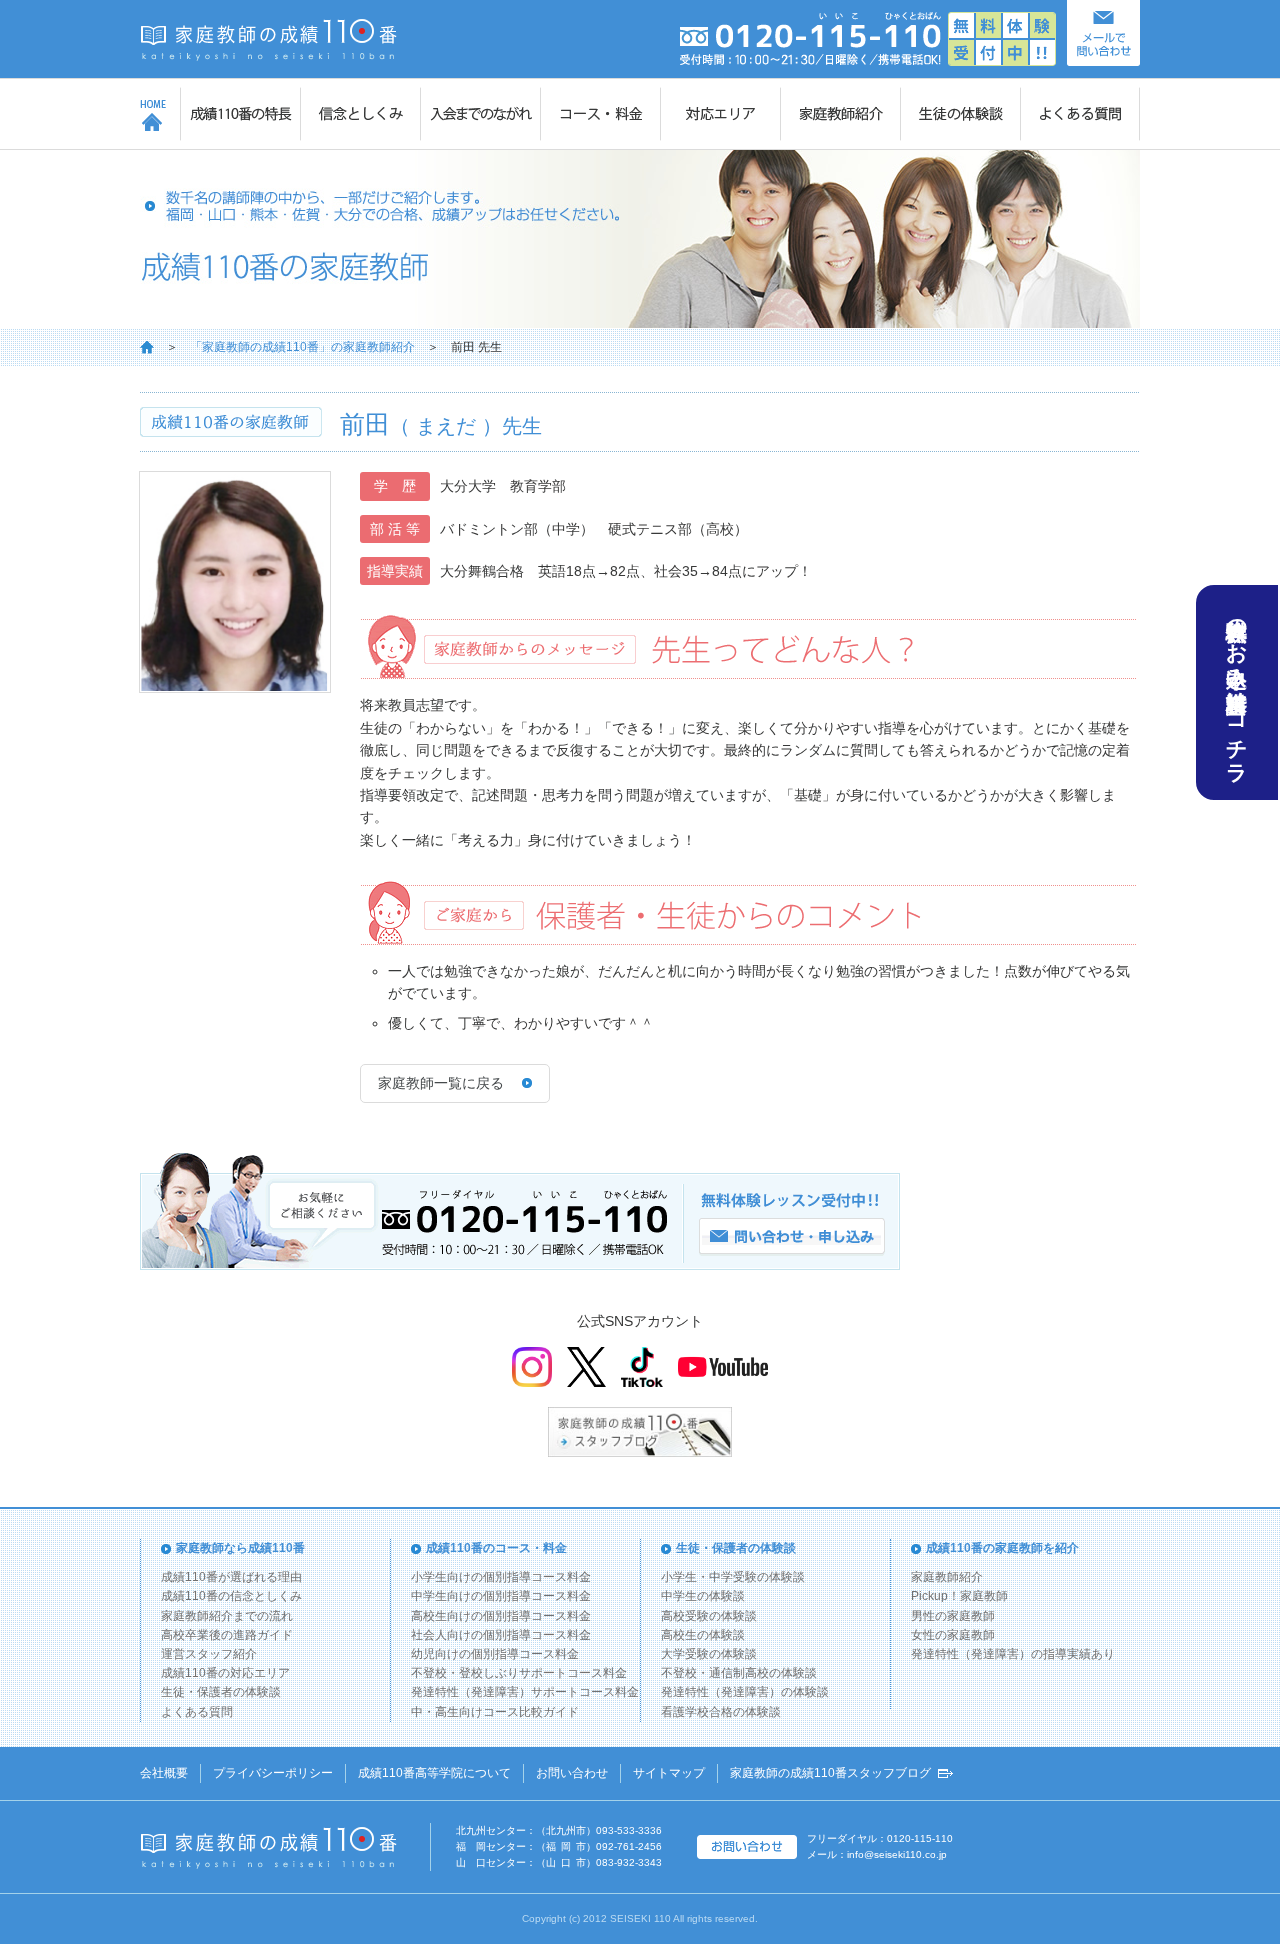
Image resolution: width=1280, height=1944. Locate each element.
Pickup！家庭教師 (959, 1596)
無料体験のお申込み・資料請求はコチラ (1237, 689)
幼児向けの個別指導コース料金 (495, 1654)
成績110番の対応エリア (225, 1673)
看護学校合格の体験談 (721, 1712)
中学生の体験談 (703, 1596)
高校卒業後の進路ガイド (227, 1635)
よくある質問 (197, 1712)
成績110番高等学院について (434, 1773)
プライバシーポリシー (273, 1773)
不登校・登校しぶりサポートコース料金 (519, 1673)
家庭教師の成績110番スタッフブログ (830, 1773)
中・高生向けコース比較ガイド (495, 1712)
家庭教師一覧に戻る (441, 1083)
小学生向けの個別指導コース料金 (501, 1577)
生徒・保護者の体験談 (221, 1692)
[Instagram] (532, 1367)
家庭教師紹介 (947, 1577)
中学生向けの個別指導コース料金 (501, 1596)
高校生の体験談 (703, 1635)
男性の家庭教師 (953, 1616)
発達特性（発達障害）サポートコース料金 (525, 1692)
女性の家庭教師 (953, 1635)
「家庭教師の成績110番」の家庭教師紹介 (302, 347)
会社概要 (164, 1773)
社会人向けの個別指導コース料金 (501, 1635)
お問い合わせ (572, 1773)
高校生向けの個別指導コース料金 (501, 1616)
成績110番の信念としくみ (231, 1596)
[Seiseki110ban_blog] (639, 1432)
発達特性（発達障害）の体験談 (745, 1692)
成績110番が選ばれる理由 (231, 1577)
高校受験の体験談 (709, 1616)
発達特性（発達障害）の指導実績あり (1013, 1654)
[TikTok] (641, 1367)
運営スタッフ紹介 (209, 1654)
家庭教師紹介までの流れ (227, 1616)
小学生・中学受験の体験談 (733, 1577)
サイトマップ (669, 1773)
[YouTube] (723, 1367)
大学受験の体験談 (709, 1654)
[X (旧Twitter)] (586, 1367)
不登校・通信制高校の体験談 (739, 1673)
